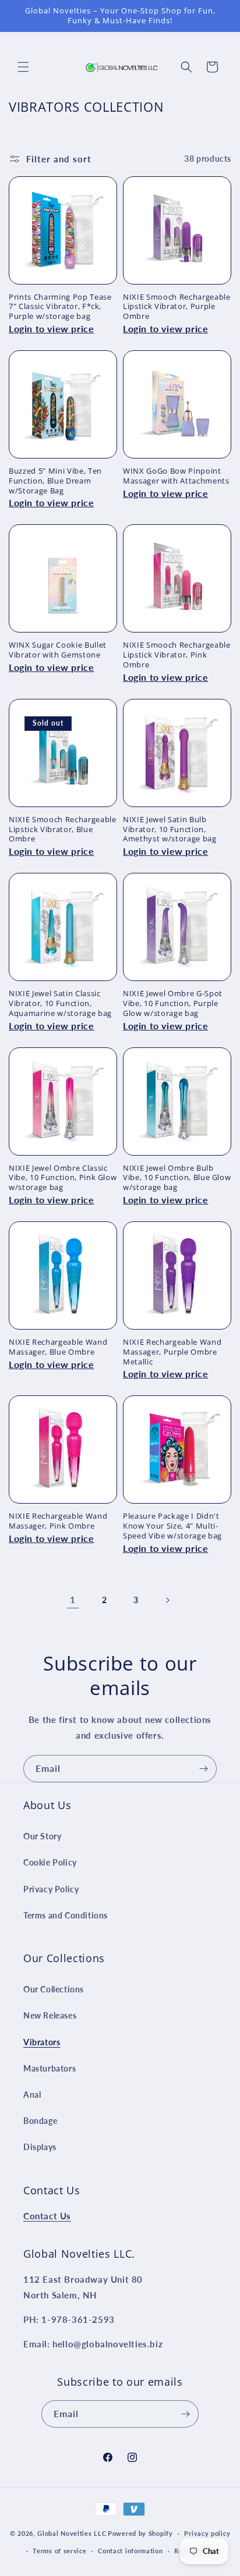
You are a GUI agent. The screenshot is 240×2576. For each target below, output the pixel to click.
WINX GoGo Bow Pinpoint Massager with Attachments (176, 476)
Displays (40, 2147)
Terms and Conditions (66, 1915)
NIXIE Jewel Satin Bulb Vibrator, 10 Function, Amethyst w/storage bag (170, 829)
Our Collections (54, 1989)
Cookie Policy (50, 1862)
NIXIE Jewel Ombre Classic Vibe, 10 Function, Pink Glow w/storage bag (63, 1178)
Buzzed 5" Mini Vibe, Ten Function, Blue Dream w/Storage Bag (55, 481)
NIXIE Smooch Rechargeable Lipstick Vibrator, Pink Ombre (177, 655)
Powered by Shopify (140, 2533)
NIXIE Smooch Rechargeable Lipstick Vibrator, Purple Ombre (177, 307)
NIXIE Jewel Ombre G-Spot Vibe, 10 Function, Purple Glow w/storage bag (173, 1003)
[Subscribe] (203, 1769)
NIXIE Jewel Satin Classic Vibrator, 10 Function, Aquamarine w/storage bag (60, 1003)
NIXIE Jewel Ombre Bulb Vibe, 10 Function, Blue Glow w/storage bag (177, 1178)
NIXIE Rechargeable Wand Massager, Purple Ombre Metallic (172, 1352)
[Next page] (167, 1600)
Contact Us (47, 2216)
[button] (23, 67)
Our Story (42, 1836)
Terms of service (59, 2551)
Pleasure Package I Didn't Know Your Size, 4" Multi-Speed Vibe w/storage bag (172, 1526)
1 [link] (73, 1600)
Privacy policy (207, 2533)
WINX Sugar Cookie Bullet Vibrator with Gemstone (58, 650)
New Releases (50, 2015)
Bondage (40, 2121)
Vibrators (42, 2042)
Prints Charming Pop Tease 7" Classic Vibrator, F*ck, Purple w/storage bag (60, 307)
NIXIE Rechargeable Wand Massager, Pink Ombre (58, 1521)
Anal (32, 2094)
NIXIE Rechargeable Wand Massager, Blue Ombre (58, 1347)
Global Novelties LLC (72, 2533)
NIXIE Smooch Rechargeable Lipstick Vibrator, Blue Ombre (63, 829)
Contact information (130, 2551)
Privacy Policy (51, 1889)
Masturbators (50, 2068)
